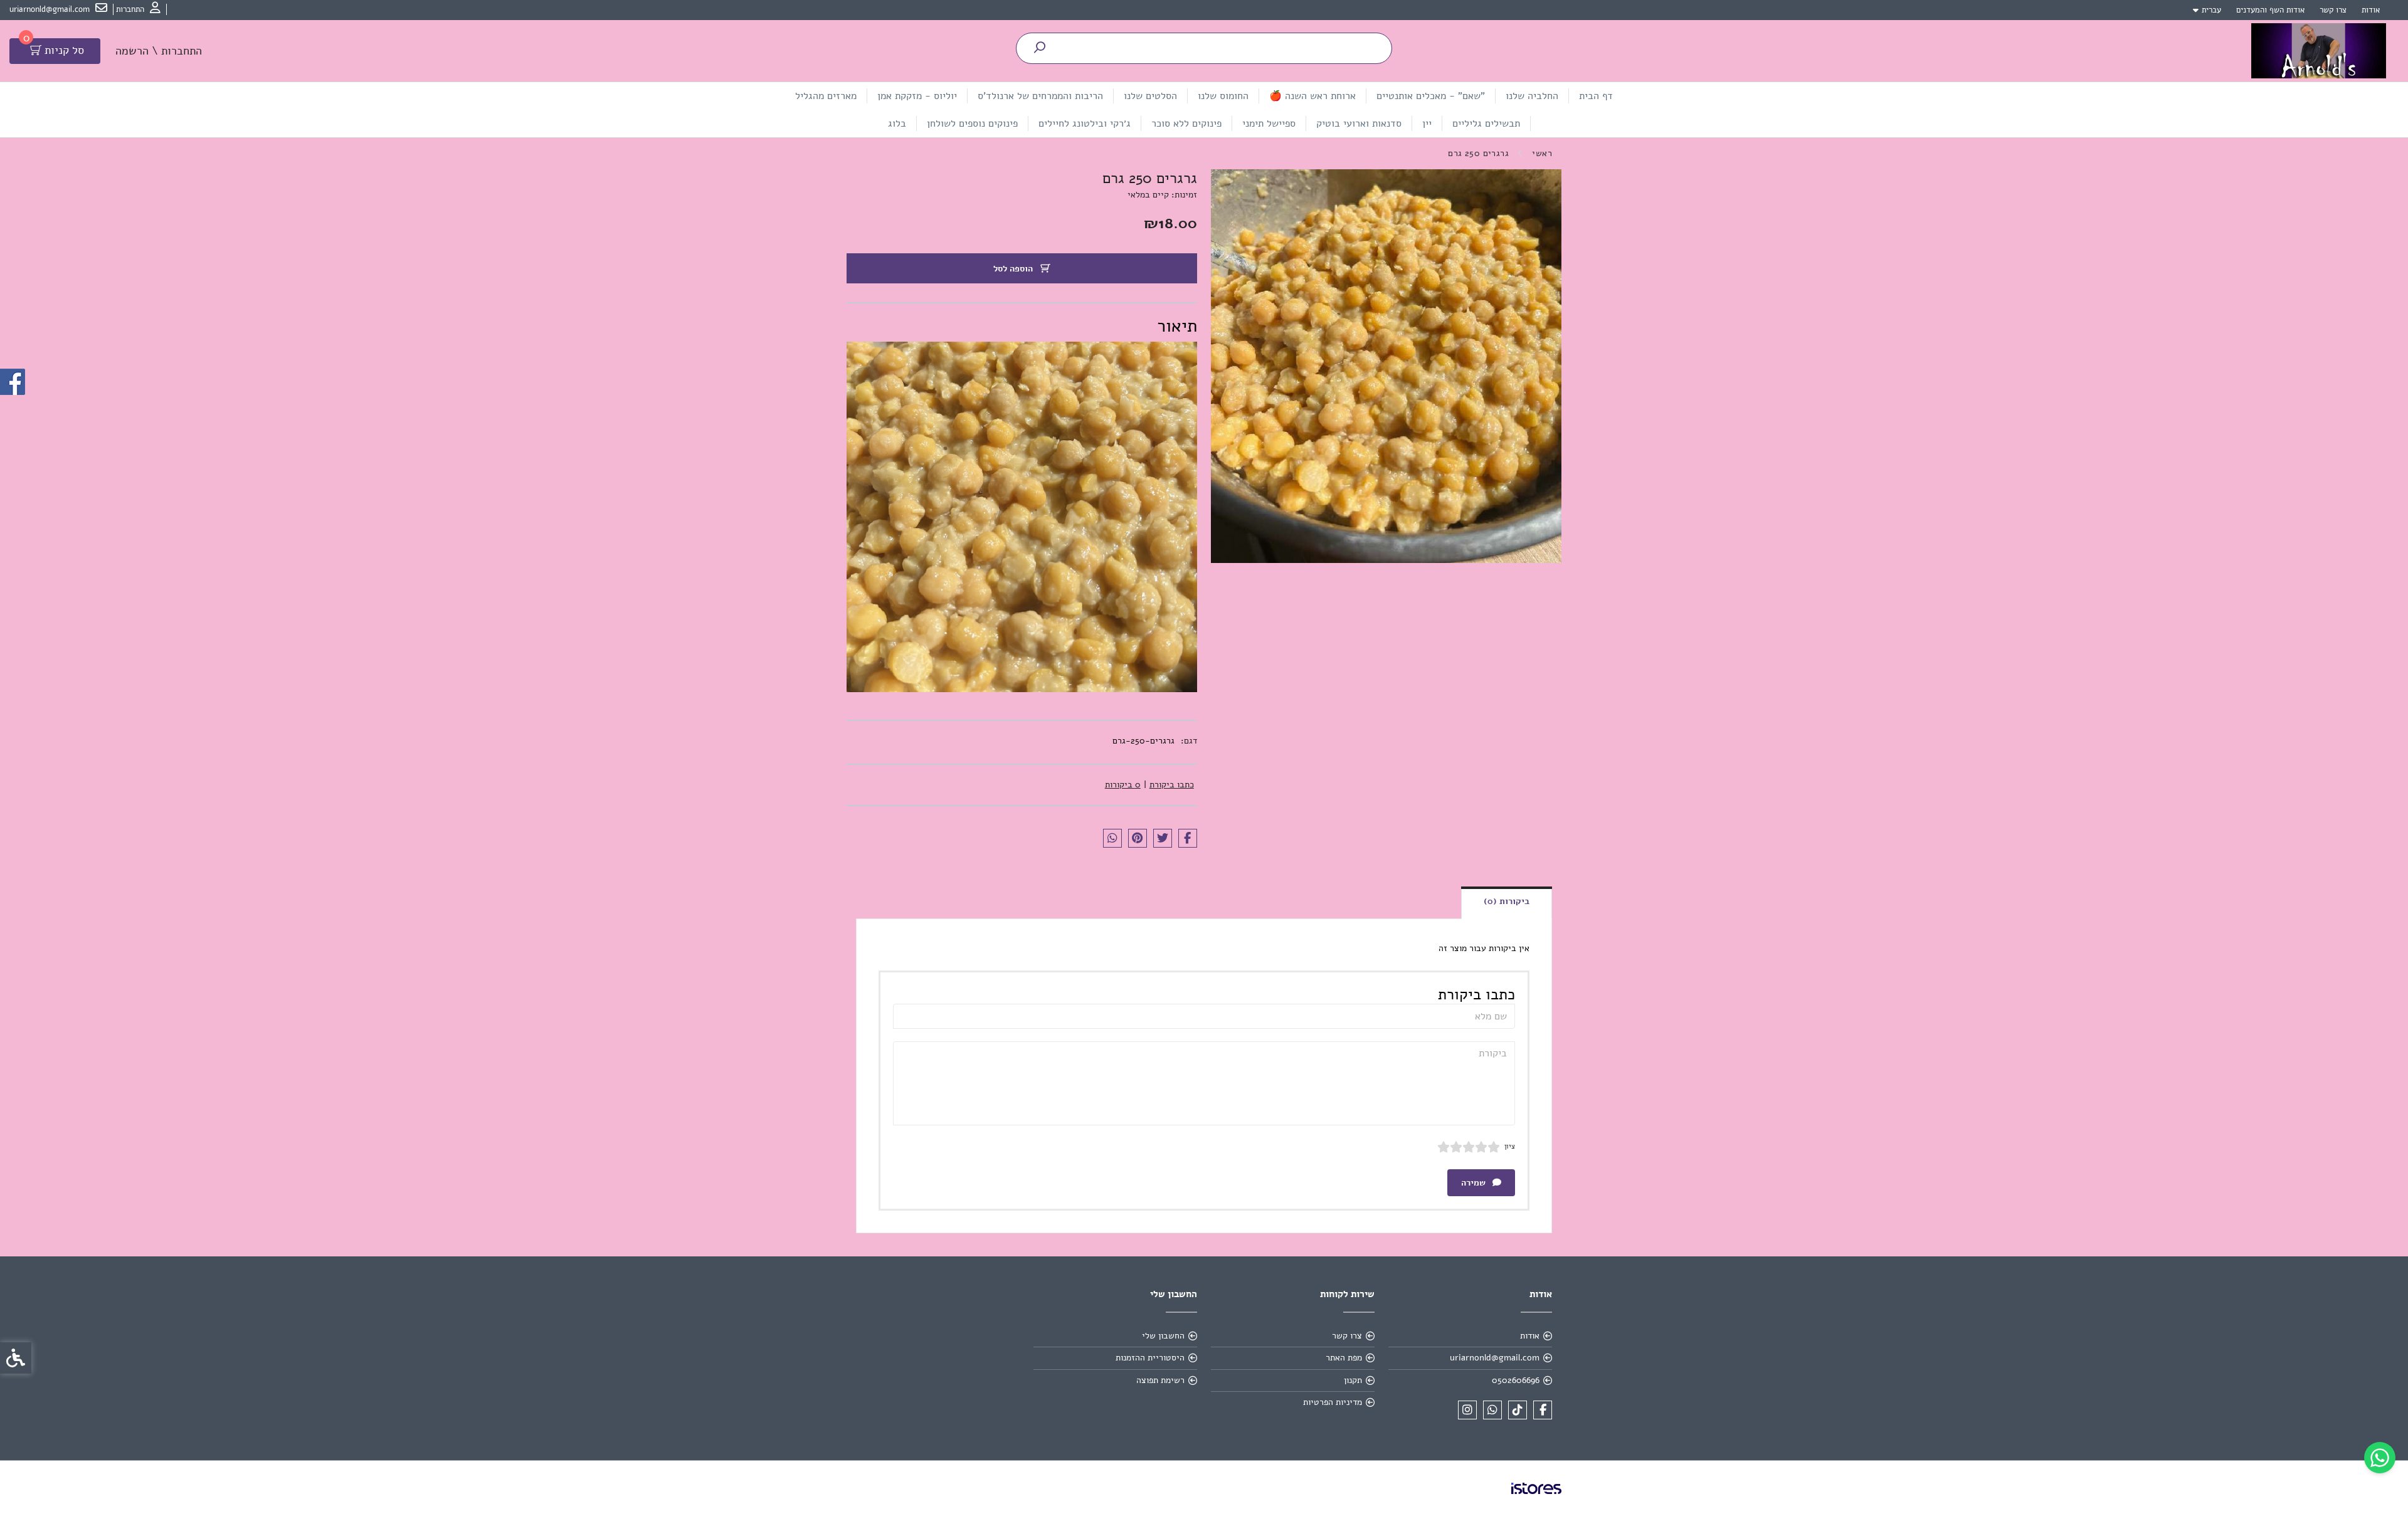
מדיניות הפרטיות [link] (1333, 1402)
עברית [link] (2211, 10)
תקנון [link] (1353, 1380)
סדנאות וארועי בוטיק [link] (1359, 124)
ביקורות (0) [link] (1507, 901)
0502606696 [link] (1516, 1380)
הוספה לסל (1014, 269)
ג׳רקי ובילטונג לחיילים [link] (1085, 124)
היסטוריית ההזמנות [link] (1150, 1358)
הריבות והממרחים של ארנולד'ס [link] (1040, 96)
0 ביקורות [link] (1123, 785)
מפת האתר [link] (1344, 1358)
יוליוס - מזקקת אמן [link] (917, 96)
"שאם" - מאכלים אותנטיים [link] (1431, 96)
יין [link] (1427, 124)
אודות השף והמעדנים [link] (2270, 10)
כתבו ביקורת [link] (1172, 785)
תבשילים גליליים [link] (1486, 124)
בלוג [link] (897, 124)
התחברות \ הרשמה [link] (159, 51)
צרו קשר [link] (2333, 10)
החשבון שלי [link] (1163, 1336)
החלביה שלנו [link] (1532, 96)
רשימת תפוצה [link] (1160, 1380)
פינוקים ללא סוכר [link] (1186, 124)
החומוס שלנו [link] (1223, 96)
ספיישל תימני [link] (1269, 124)
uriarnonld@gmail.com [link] (1495, 1358)
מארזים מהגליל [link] (826, 96)
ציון (1510, 1146)
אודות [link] (2371, 10)
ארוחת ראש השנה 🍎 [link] (1312, 96)
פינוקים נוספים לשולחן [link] (972, 124)
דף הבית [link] (1596, 96)
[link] (2380, 1458)
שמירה (1475, 1183)
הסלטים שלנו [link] (1150, 96)
